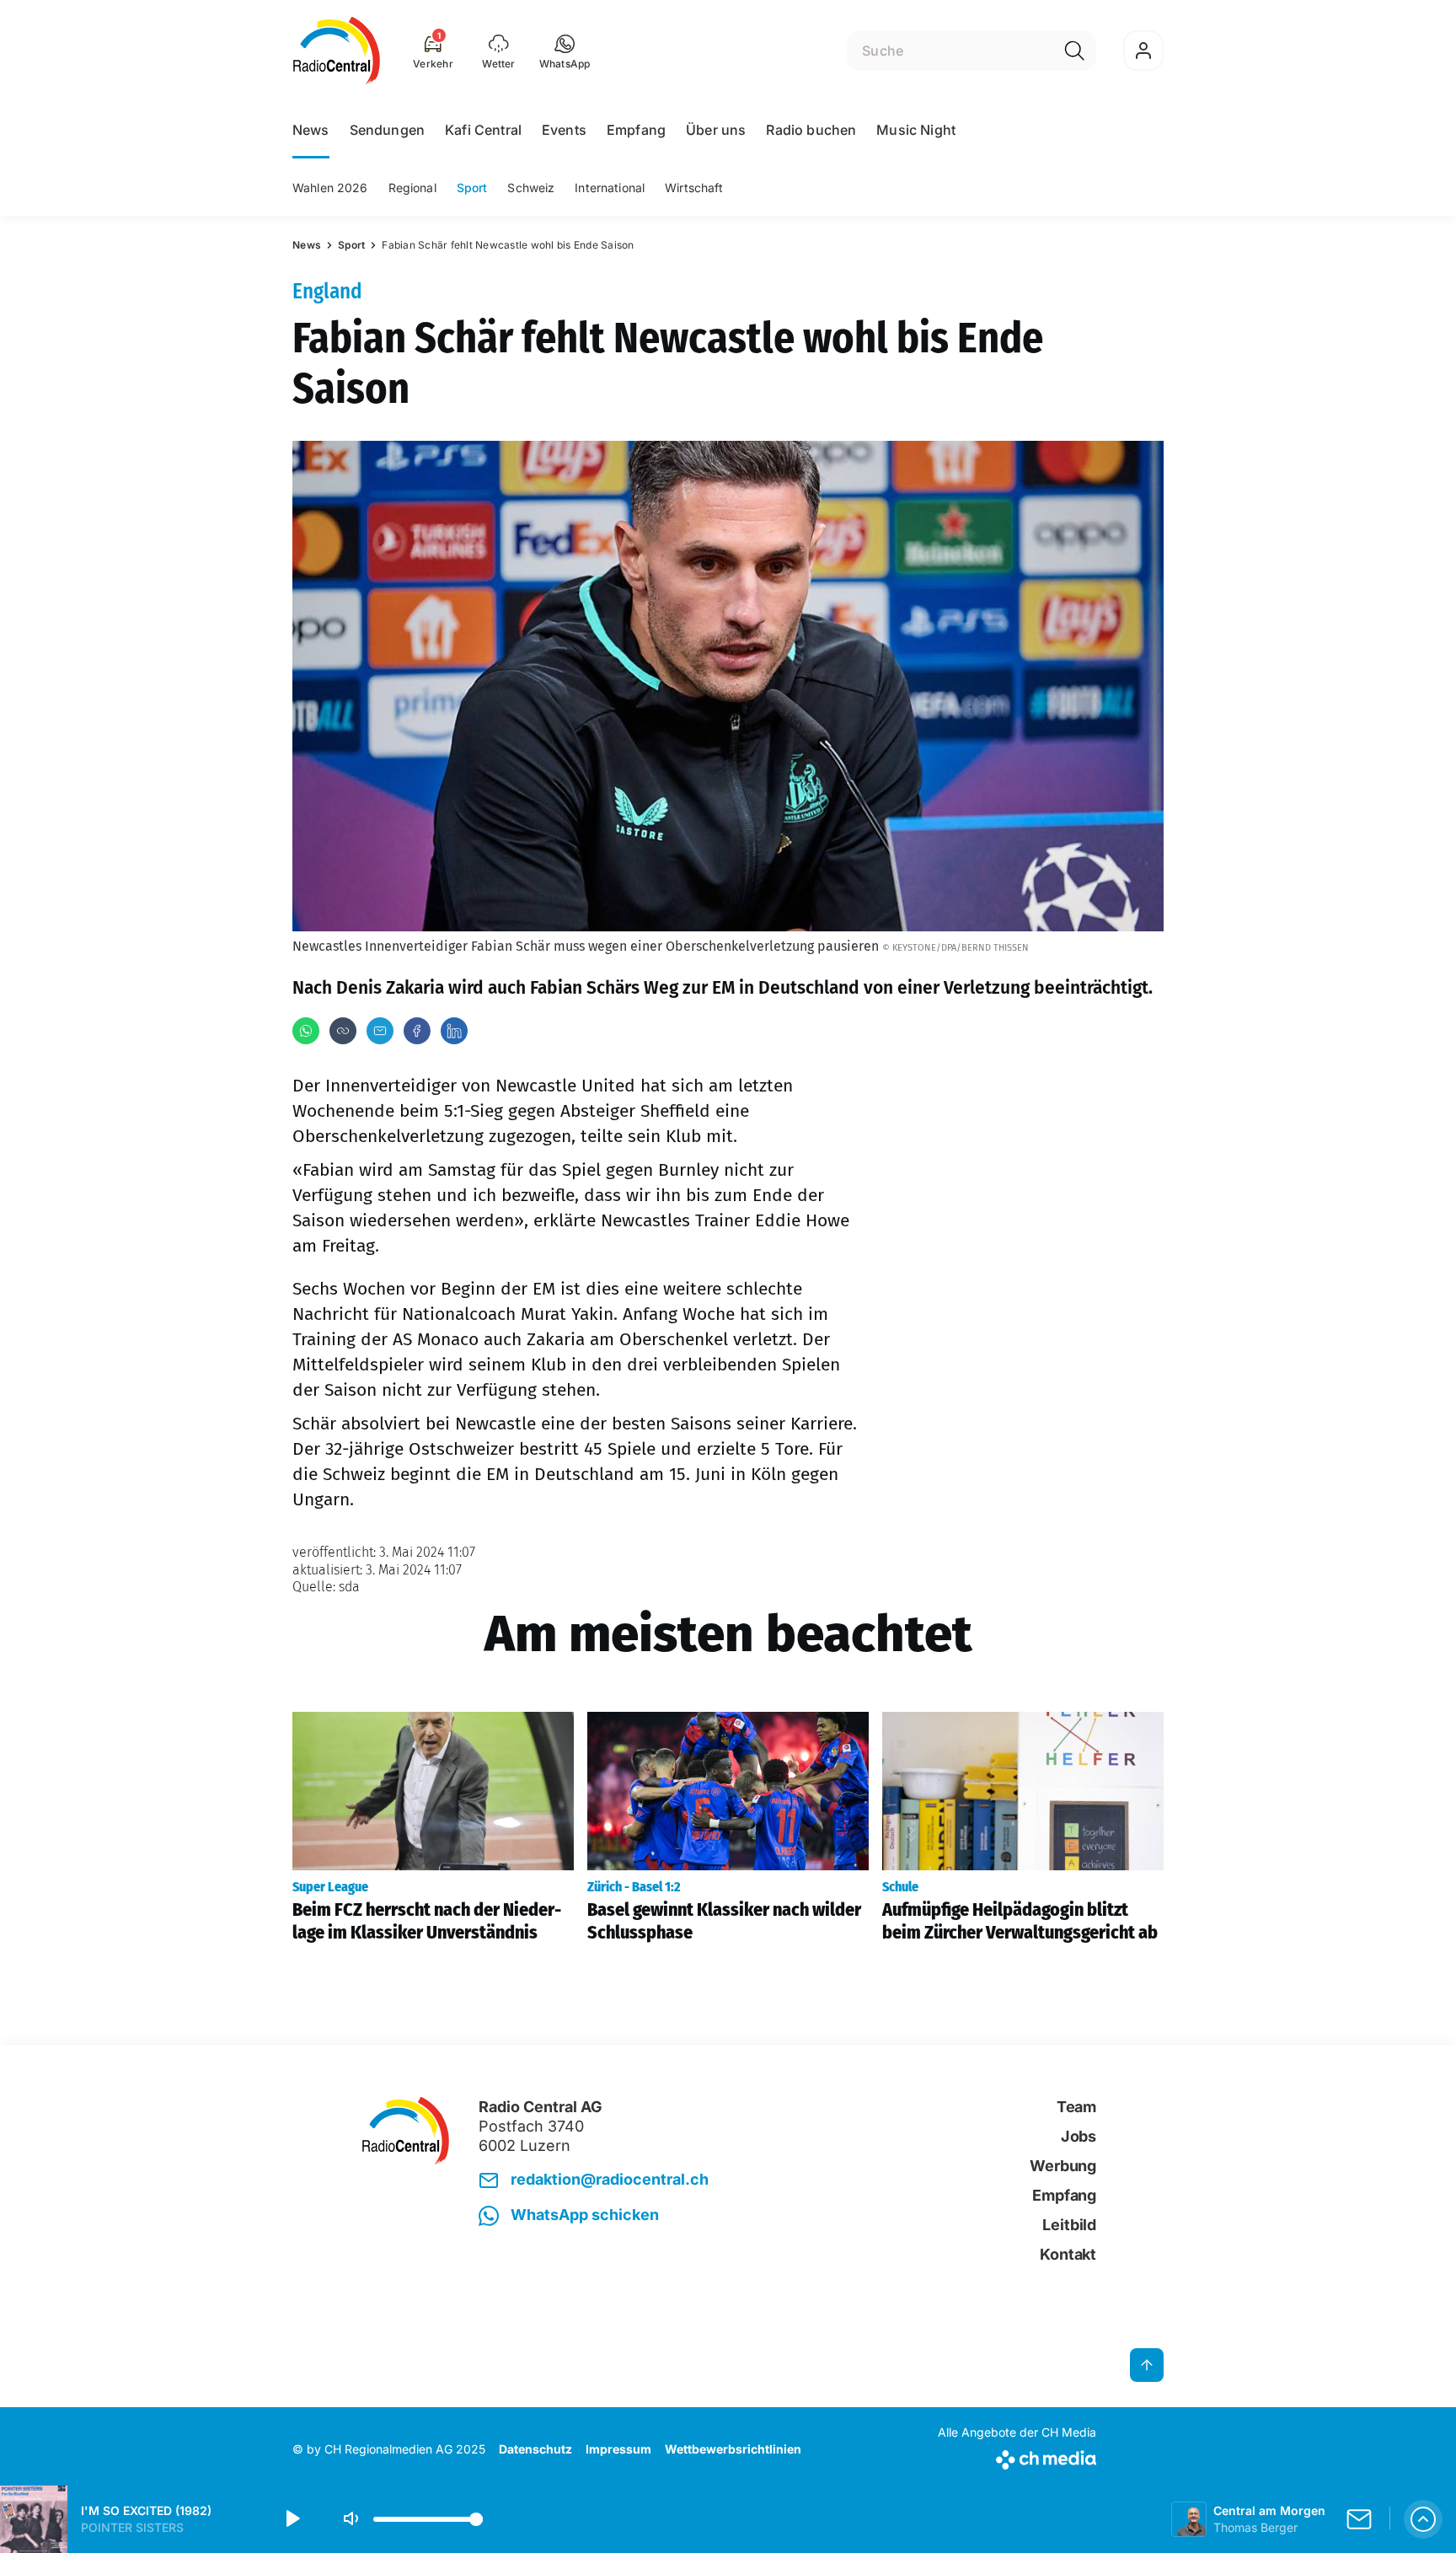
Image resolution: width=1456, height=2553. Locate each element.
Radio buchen (811, 130)
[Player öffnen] (1423, 2519)
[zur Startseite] (337, 51)
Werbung (1063, 2166)
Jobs (1079, 2136)
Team (1076, 2107)
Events (564, 130)
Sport (472, 188)
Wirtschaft (694, 188)
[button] (565, 51)
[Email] (380, 1031)
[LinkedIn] (454, 1031)
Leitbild (1069, 2225)
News (311, 130)
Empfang (636, 130)
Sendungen (387, 130)
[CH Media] (1017, 2456)
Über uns (716, 130)
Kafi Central (483, 130)
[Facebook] (417, 1031)
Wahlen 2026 (330, 188)
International (610, 188)
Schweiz (531, 188)
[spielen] (292, 2519)
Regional (412, 188)
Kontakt (1068, 2254)
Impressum (618, 2449)
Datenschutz (535, 2449)
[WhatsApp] (306, 1031)
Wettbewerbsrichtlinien (733, 2449)
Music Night (916, 130)
